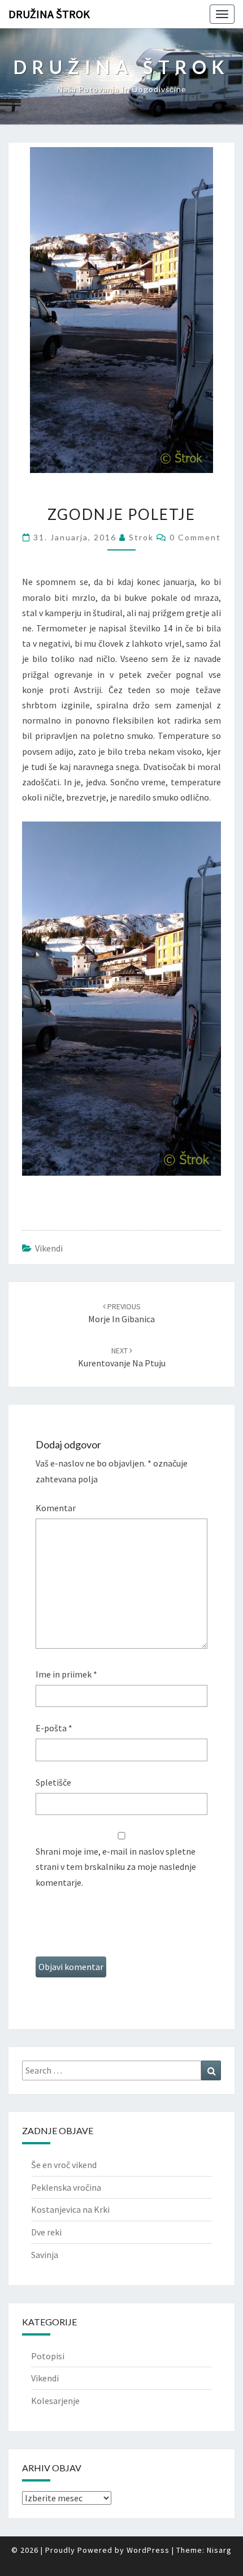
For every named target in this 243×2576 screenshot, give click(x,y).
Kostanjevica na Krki (70, 2209)
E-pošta (54, 1728)
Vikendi (49, 1248)
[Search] (211, 2070)
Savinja (45, 2255)
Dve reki (46, 2232)
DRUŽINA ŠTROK (49, 14)
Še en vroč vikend (64, 2165)
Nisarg (219, 2550)
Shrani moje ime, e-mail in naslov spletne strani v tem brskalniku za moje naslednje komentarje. (116, 1867)
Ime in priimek (66, 1674)
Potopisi (48, 2356)
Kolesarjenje (55, 2401)
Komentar (56, 1508)
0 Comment (195, 537)
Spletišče (53, 1782)
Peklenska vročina (66, 2187)
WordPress (148, 2550)
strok (141, 537)
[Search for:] (121, 2070)
